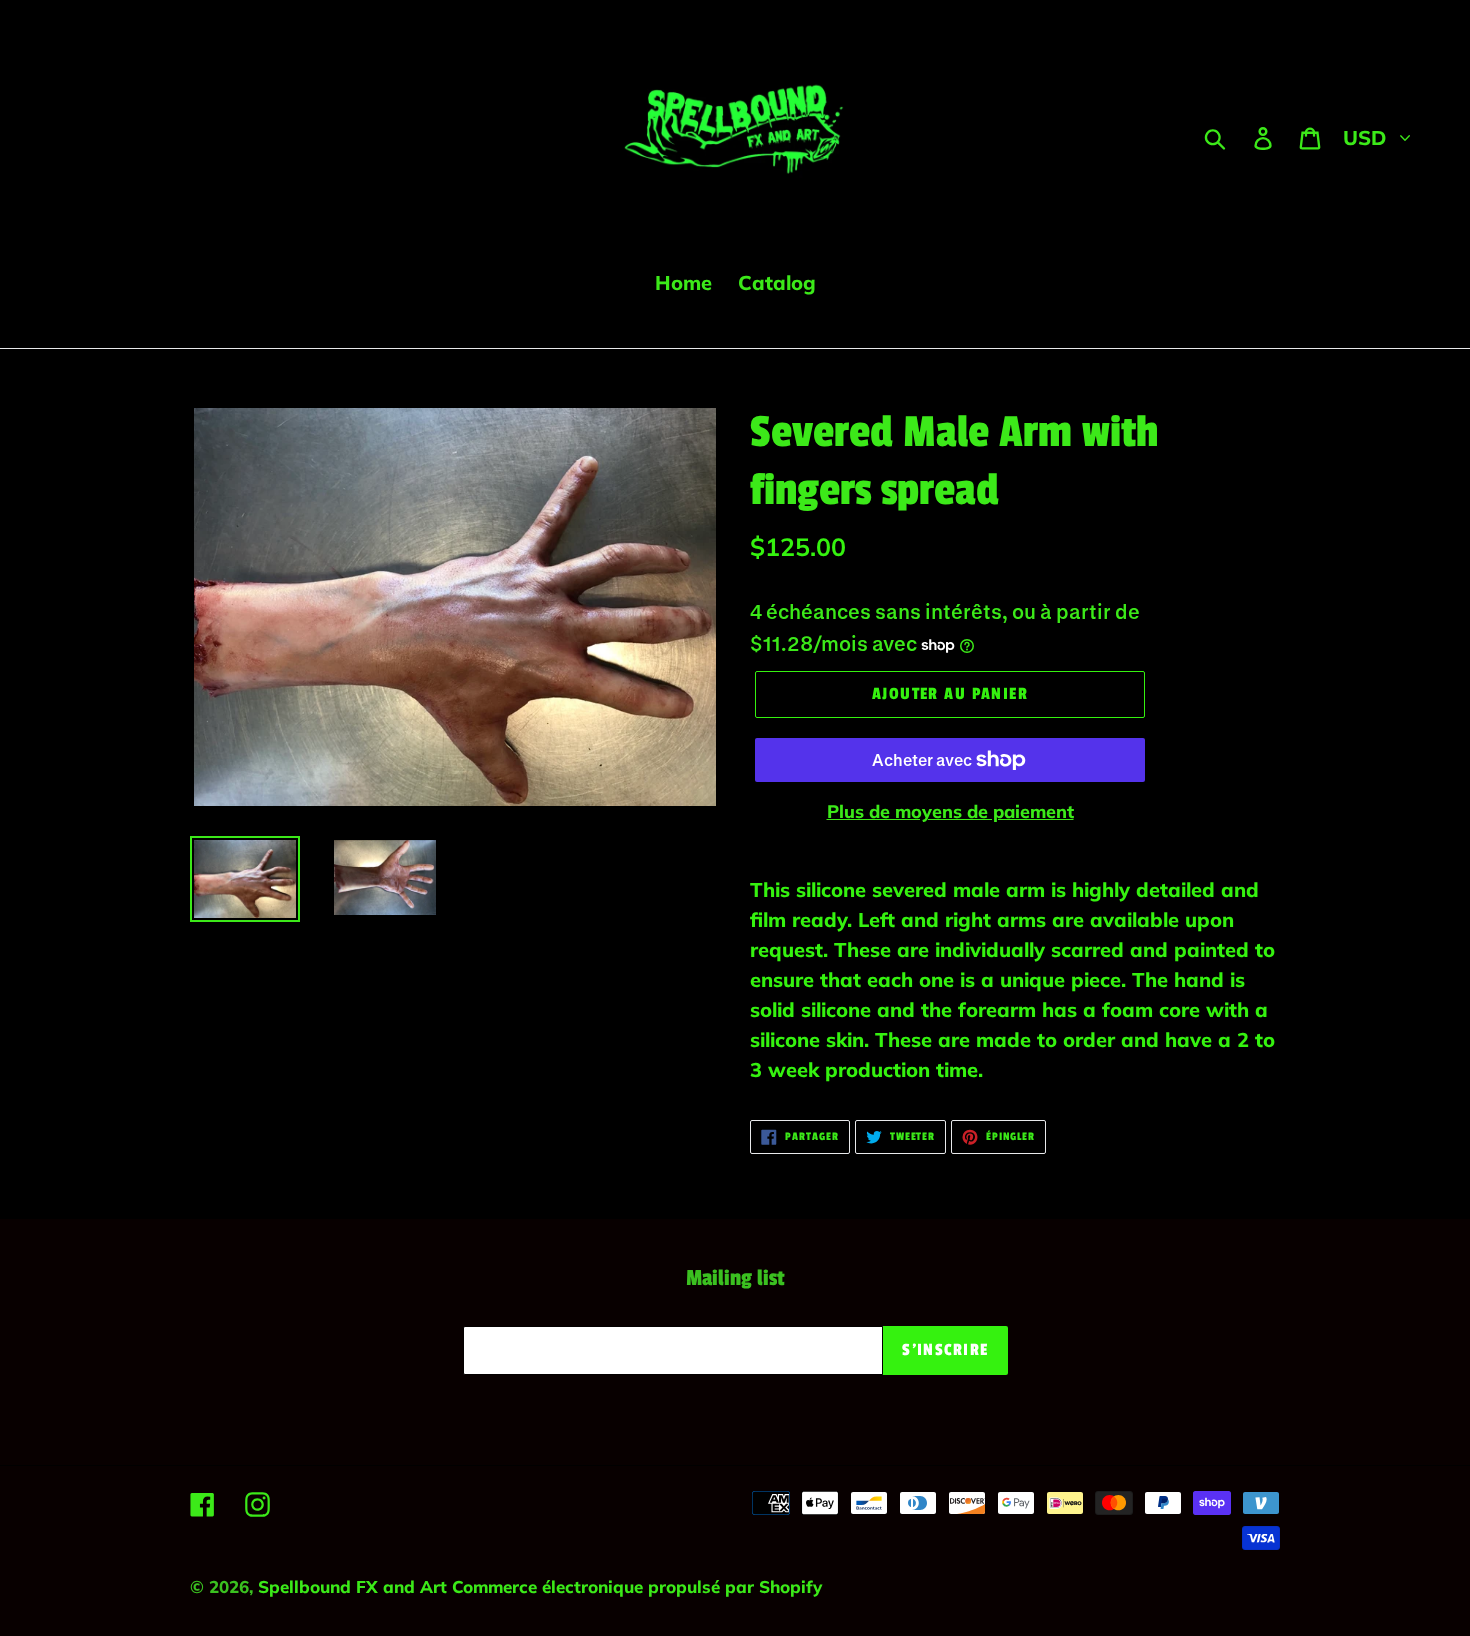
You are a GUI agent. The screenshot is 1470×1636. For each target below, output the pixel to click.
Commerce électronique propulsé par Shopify (637, 1586)
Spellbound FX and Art (355, 1586)
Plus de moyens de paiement (950, 811)
